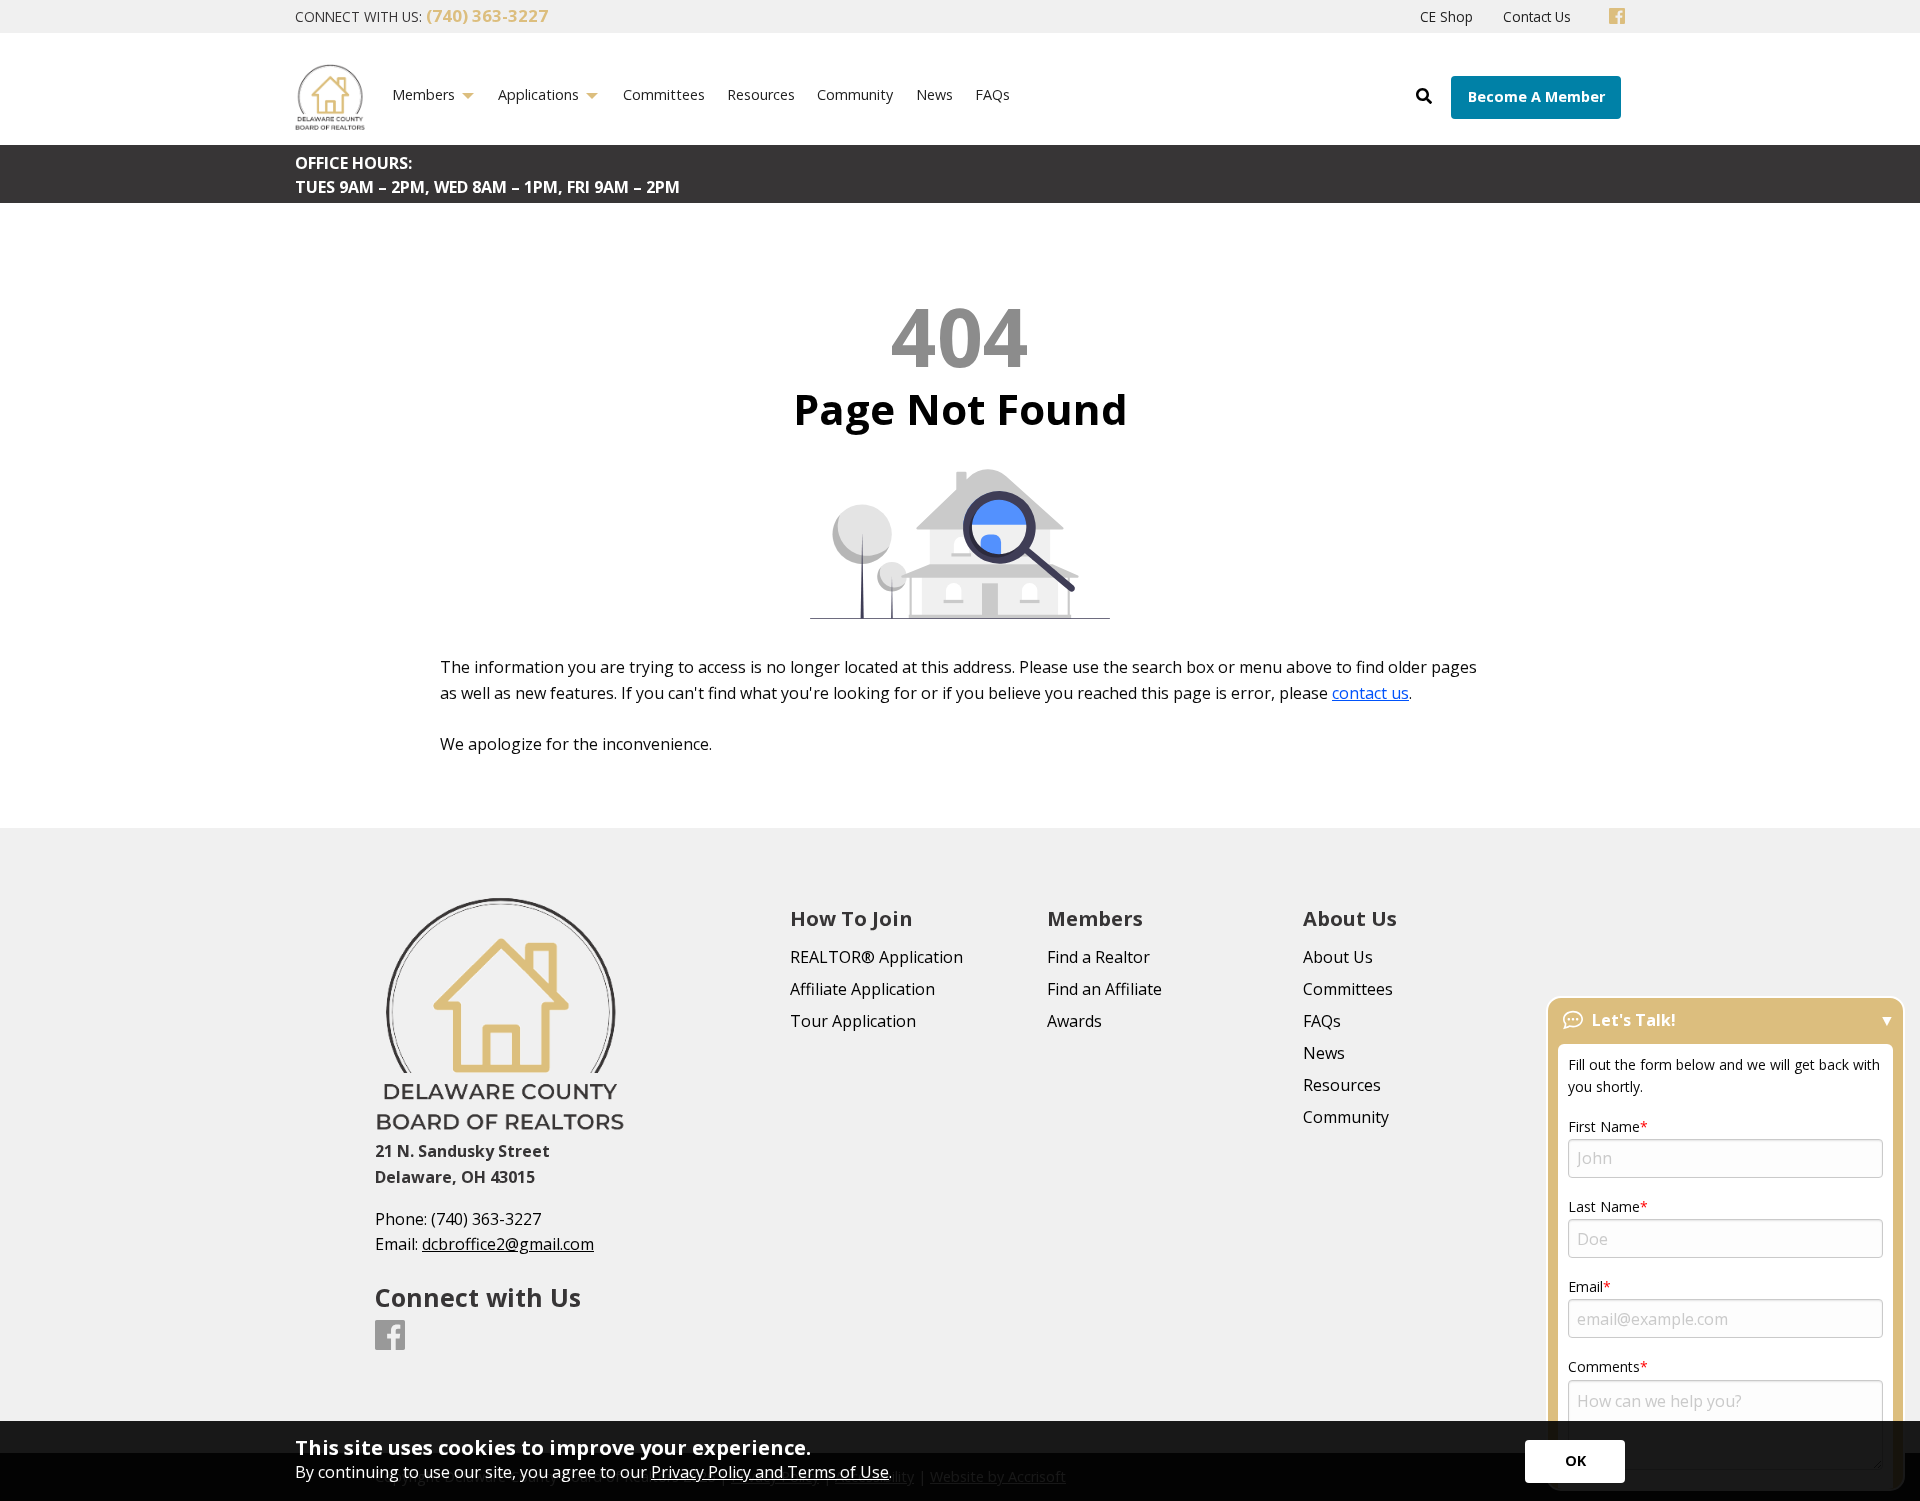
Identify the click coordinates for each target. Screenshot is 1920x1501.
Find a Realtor (1098, 957)
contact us (1370, 693)
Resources (1342, 1085)
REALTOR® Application (876, 957)
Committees (1348, 989)
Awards (1074, 1021)
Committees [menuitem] (664, 94)
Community (1346, 1117)
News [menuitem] (934, 94)
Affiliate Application (862, 989)
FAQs (1322, 1021)
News (1324, 1053)
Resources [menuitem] (761, 94)
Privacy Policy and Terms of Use (770, 1472)
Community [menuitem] (855, 94)
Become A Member (1536, 96)
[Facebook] (1617, 17)
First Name (1604, 1126)
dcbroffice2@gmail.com (508, 1244)
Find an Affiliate (1104, 989)
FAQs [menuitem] (992, 94)
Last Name (1604, 1206)
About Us (1338, 957)
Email (1585, 1286)
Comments (1604, 1366)
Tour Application (853, 1021)
